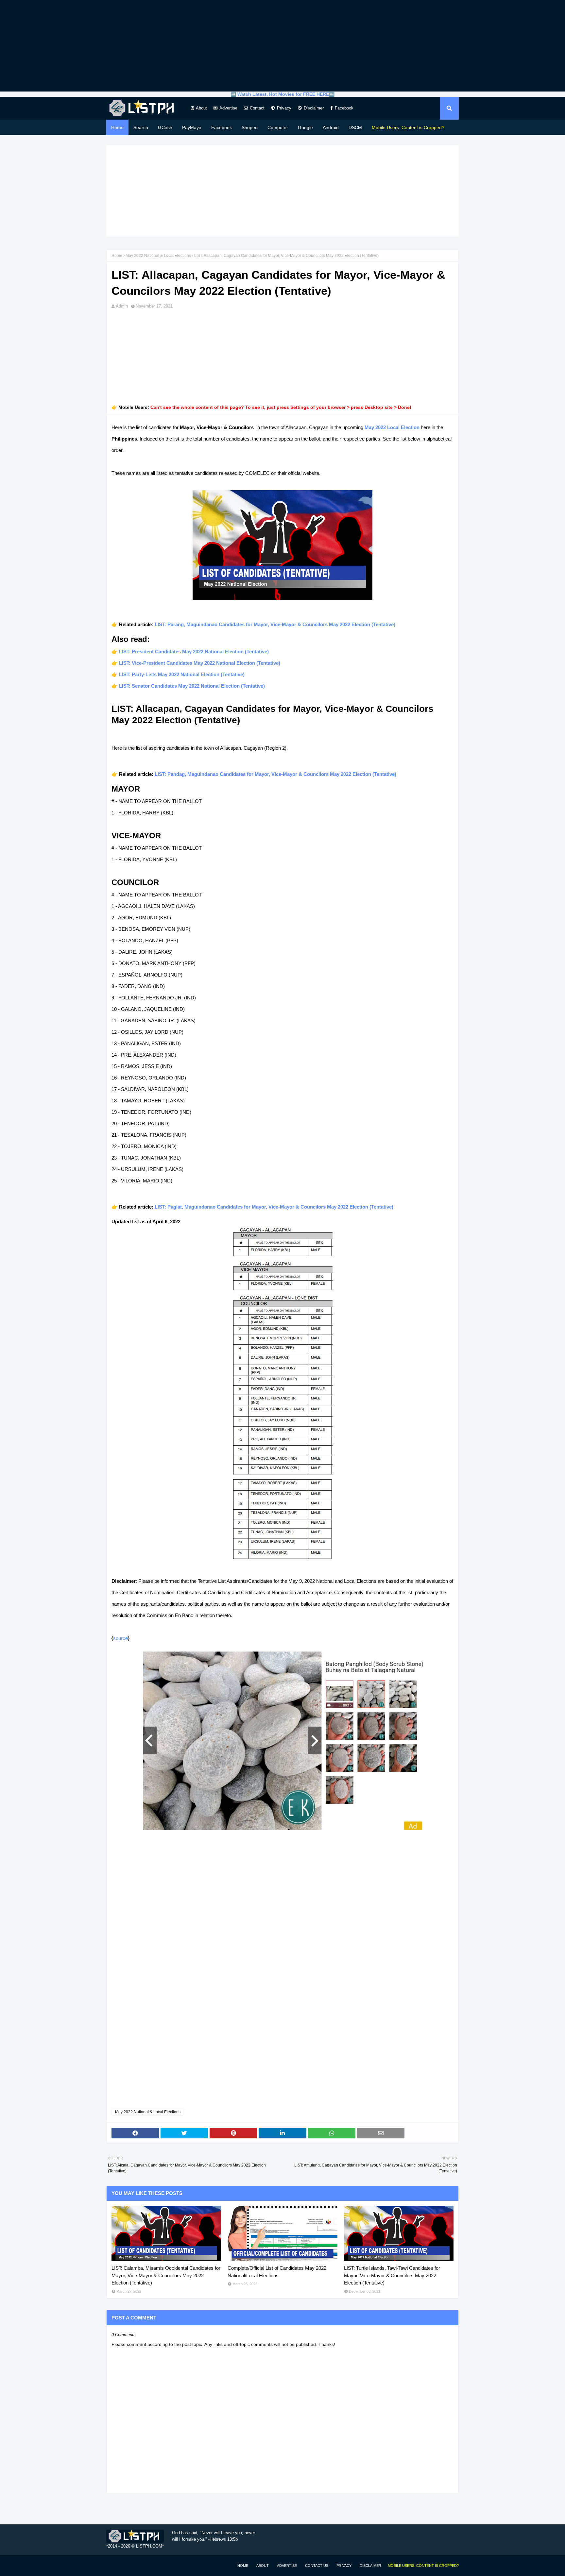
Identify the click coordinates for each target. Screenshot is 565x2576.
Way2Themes (113, 2565)
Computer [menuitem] (278, 127)
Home (117, 256)
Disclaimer (314, 108)
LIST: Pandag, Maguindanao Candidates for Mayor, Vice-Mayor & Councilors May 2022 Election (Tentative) (275, 774)
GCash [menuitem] (165, 127)
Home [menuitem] (117, 127)
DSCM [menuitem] (355, 127)
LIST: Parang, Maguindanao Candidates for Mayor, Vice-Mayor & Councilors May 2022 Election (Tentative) (275, 624)
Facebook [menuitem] (222, 127)
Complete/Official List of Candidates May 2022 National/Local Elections (277, 2272)
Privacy (284, 108)
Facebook (344, 108)
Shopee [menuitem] (250, 127)
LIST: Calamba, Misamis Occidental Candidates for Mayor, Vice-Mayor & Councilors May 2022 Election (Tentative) (166, 2275)
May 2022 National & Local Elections (158, 256)
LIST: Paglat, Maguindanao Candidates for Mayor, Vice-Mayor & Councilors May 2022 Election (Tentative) (274, 1207)
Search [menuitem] (141, 127)
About (201, 108)
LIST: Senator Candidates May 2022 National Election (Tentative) (192, 686)
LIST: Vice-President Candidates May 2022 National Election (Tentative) (200, 663)
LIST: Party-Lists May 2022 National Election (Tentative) (182, 674)
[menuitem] (408, 127)
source (120, 1638)
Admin (122, 306)
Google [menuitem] (305, 127)
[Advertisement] (282, 46)
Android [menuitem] (331, 127)
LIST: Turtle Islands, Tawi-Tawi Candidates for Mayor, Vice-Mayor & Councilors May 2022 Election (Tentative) (392, 2275)
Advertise (228, 108)
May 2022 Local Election (392, 427)
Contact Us (317, 2566)
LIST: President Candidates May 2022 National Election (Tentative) (194, 652)
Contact (257, 108)
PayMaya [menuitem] (192, 127)
